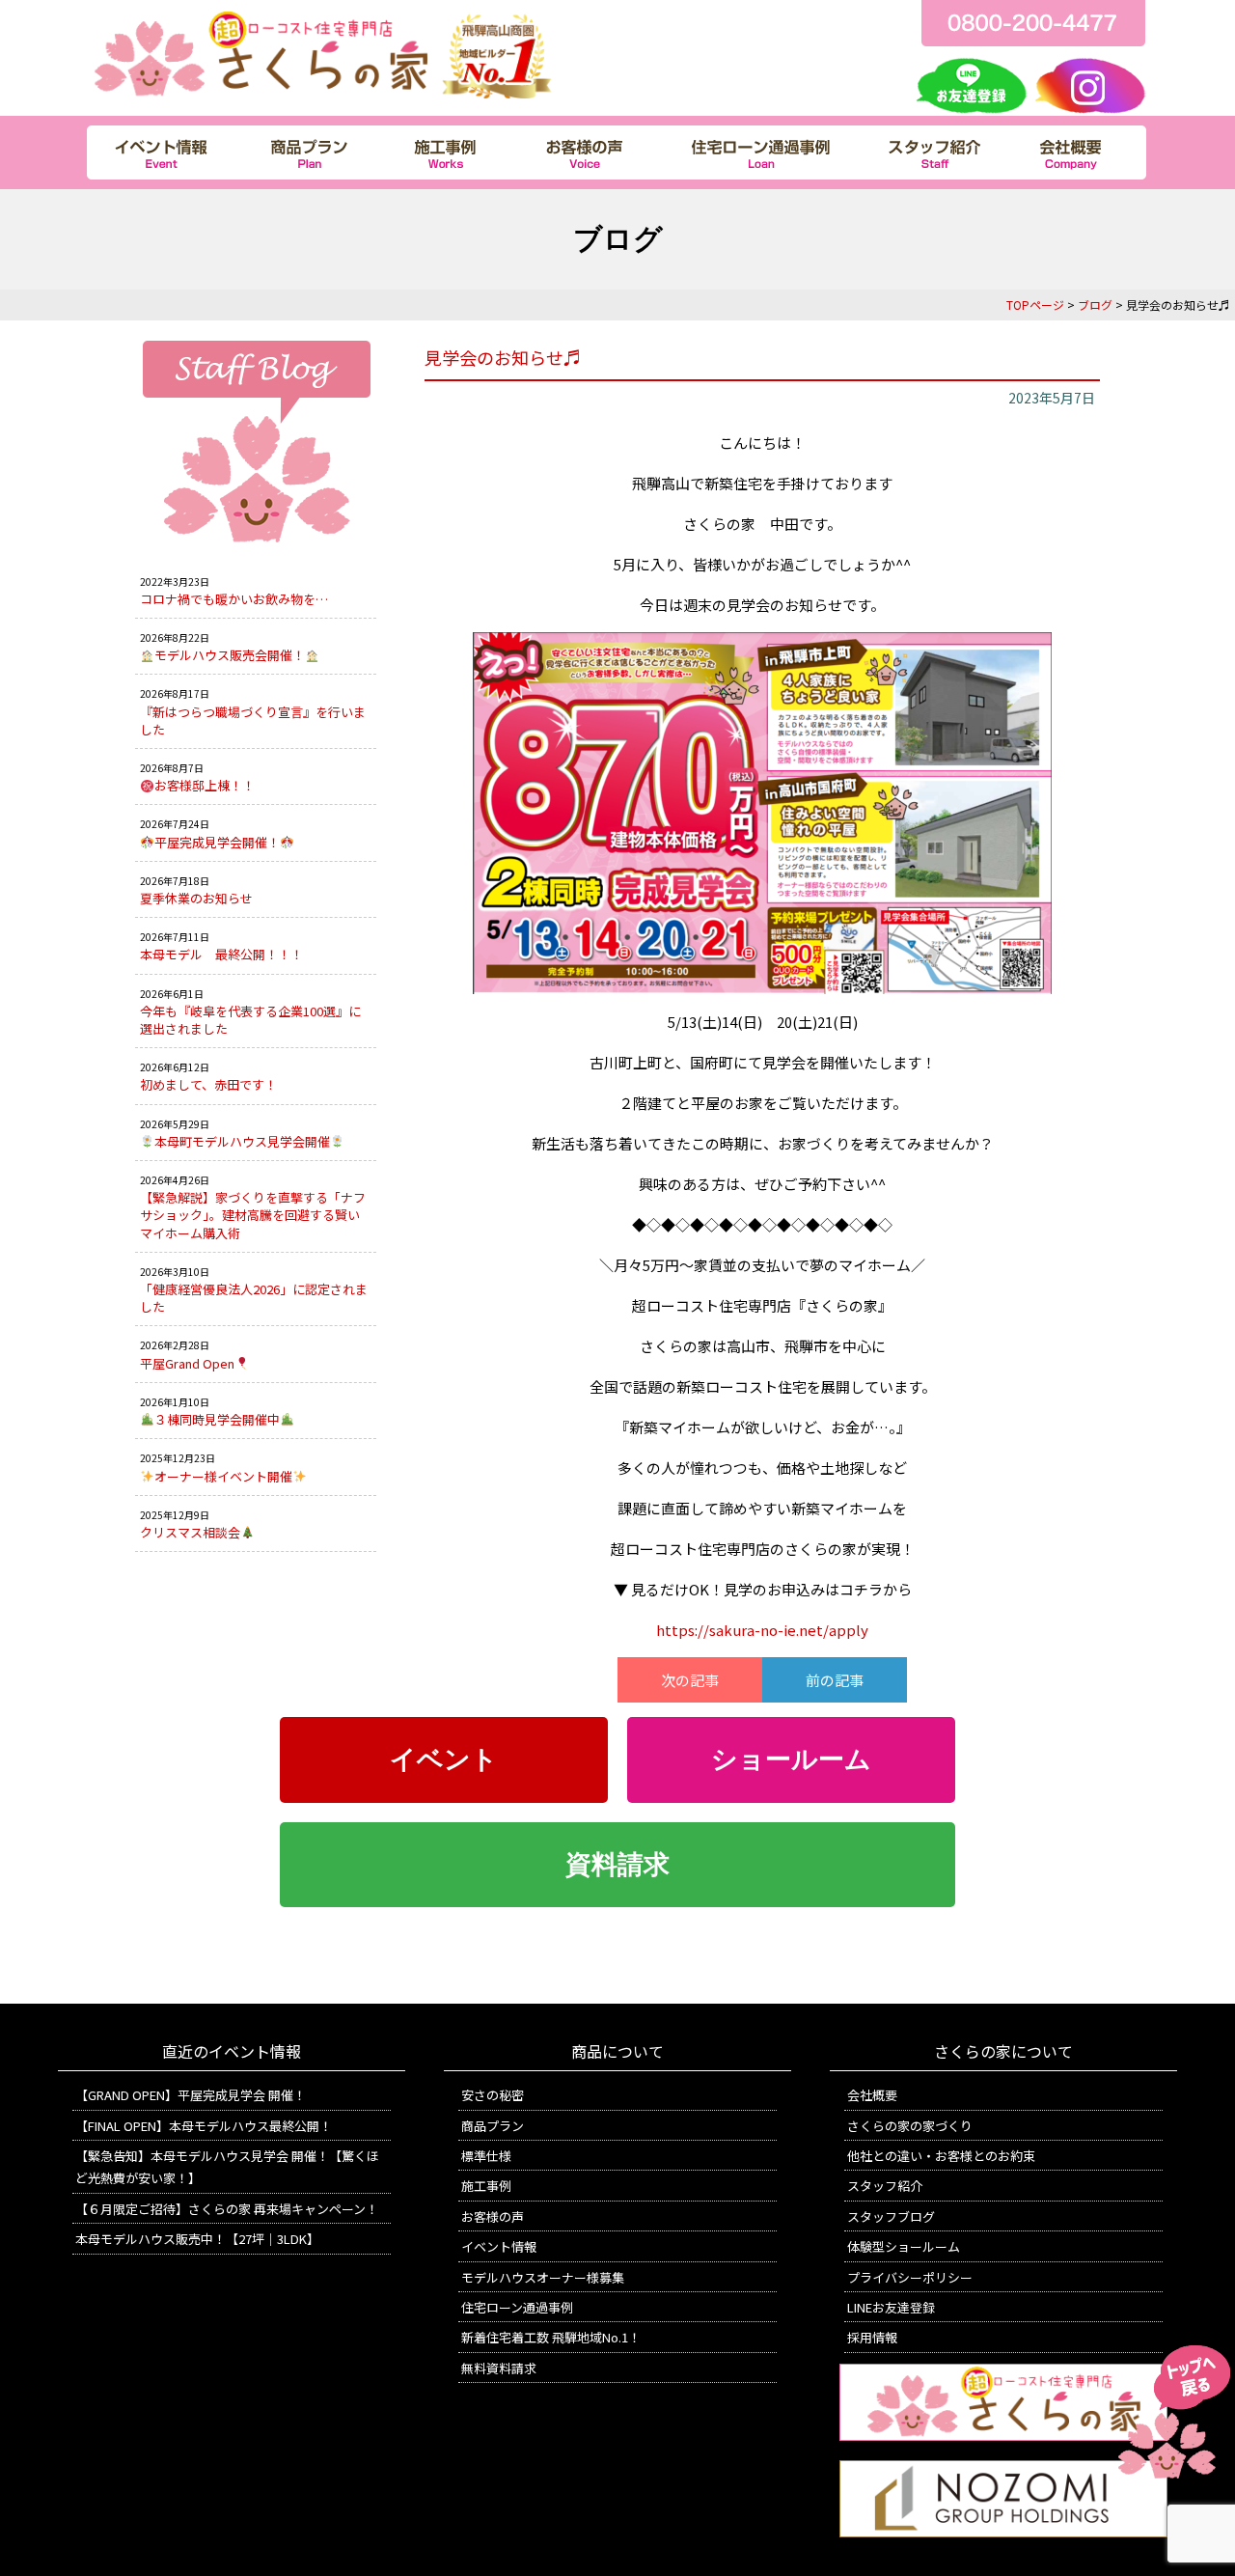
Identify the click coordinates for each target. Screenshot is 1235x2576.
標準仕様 (486, 2156)
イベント (444, 1759)
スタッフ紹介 (885, 2186)
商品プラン (493, 2126)
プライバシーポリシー (910, 2277)
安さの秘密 (493, 2095)
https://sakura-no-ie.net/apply (762, 1630)
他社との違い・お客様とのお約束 (941, 2156)
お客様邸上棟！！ (205, 785)
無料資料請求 (499, 2368)
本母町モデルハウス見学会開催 (242, 1141)
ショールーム (791, 1759)
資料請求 (617, 1865)
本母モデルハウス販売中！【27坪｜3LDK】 (197, 2239)
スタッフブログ (891, 2216)
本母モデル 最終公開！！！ (221, 954)
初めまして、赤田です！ (208, 1084)
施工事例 (486, 2186)
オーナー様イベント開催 (223, 1476)
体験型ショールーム (904, 2246)
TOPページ (1035, 305)
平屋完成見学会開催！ (217, 842)
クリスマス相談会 (190, 1532)
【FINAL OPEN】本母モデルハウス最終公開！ (204, 2126)
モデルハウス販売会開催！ (230, 655)
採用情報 (872, 2337)
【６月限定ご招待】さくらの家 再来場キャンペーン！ (227, 2209)
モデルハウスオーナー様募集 (543, 2277)
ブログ (1095, 305)
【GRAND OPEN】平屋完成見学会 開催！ (191, 2095)
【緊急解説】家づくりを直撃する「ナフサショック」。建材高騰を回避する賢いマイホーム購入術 (253, 1215)
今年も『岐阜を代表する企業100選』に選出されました (250, 1020)
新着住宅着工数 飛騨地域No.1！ (551, 2337)
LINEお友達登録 (891, 2307)
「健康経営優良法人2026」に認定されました (254, 1298)
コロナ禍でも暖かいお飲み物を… (234, 599)
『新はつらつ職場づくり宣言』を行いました (253, 720)
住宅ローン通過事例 (517, 2307)
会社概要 (872, 2095)
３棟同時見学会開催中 (217, 1419)
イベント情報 (499, 2246)
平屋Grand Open (187, 1363)
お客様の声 (493, 2216)
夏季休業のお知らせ (196, 898)
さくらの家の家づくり (910, 2126)
